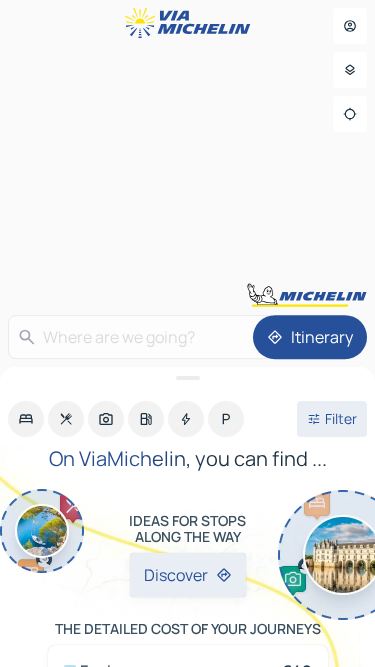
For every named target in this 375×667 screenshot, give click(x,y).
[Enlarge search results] (187, 378)
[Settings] (350, 70)
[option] (26, 419)
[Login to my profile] (350, 26)
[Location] (350, 114)
